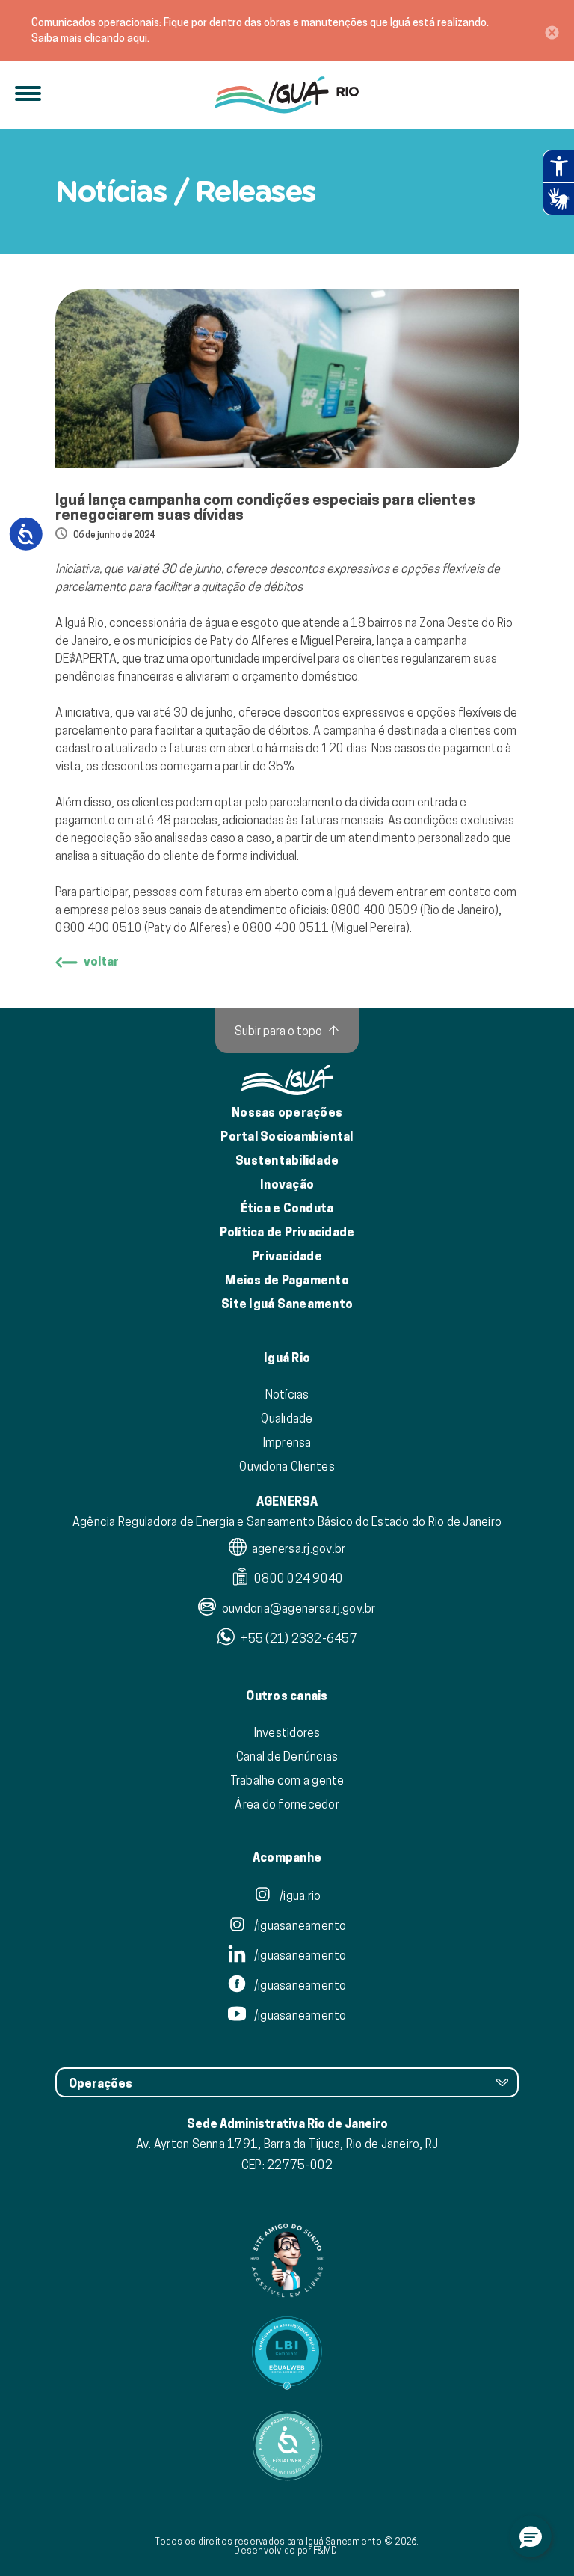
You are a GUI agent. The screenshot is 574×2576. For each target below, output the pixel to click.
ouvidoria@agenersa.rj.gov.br (297, 1608)
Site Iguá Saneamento (287, 1304)
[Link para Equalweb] (287, 2353)
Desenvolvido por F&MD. (287, 2550)
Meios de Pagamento (287, 1280)
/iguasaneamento (299, 1925)
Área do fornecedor (287, 1804)
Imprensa (287, 1442)
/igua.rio (299, 1895)
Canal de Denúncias (287, 1756)
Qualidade (287, 1418)
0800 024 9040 (298, 1578)
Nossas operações (287, 1113)
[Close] (552, 31)
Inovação (287, 1184)
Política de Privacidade (287, 1232)
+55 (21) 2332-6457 (297, 1638)
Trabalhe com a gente (287, 1780)
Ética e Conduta (287, 1208)
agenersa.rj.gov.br (298, 1548)
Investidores (287, 1732)
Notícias (287, 1394)
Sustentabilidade (287, 1160)
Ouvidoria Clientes (287, 1466)
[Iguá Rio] (287, 95)
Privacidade (287, 1256)
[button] (531, 2536)
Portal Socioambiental (287, 1137)
